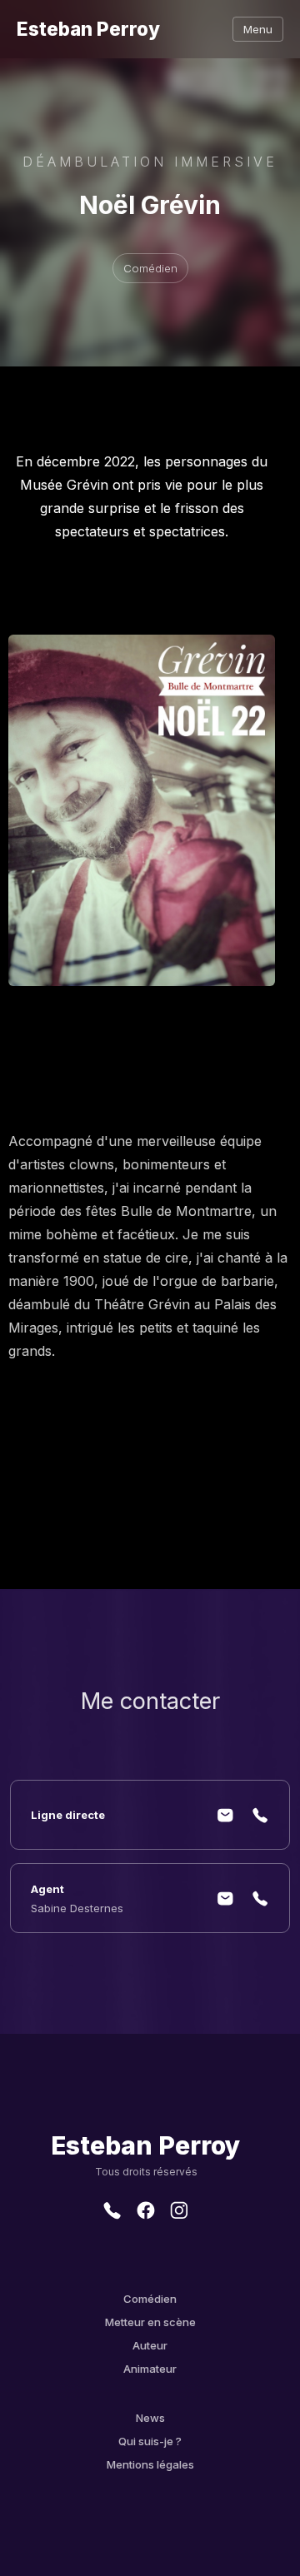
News (150, 2418)
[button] (258, 29)
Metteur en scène (150, 2322)
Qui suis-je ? (150, 2441)
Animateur (150, 2369)
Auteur (150, 2345)
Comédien (150, 2299)
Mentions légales (150, 2464)
